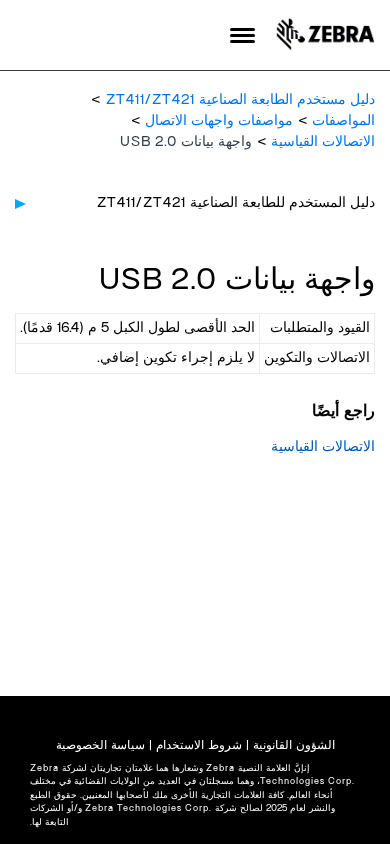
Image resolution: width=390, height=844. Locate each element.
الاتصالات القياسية (323, 142)
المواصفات (343, 121)
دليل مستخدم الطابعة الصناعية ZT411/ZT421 (240, 100)
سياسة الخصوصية (100, 745)
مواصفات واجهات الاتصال (219, 121)
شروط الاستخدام (199, 745)
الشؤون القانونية (294, 745)
